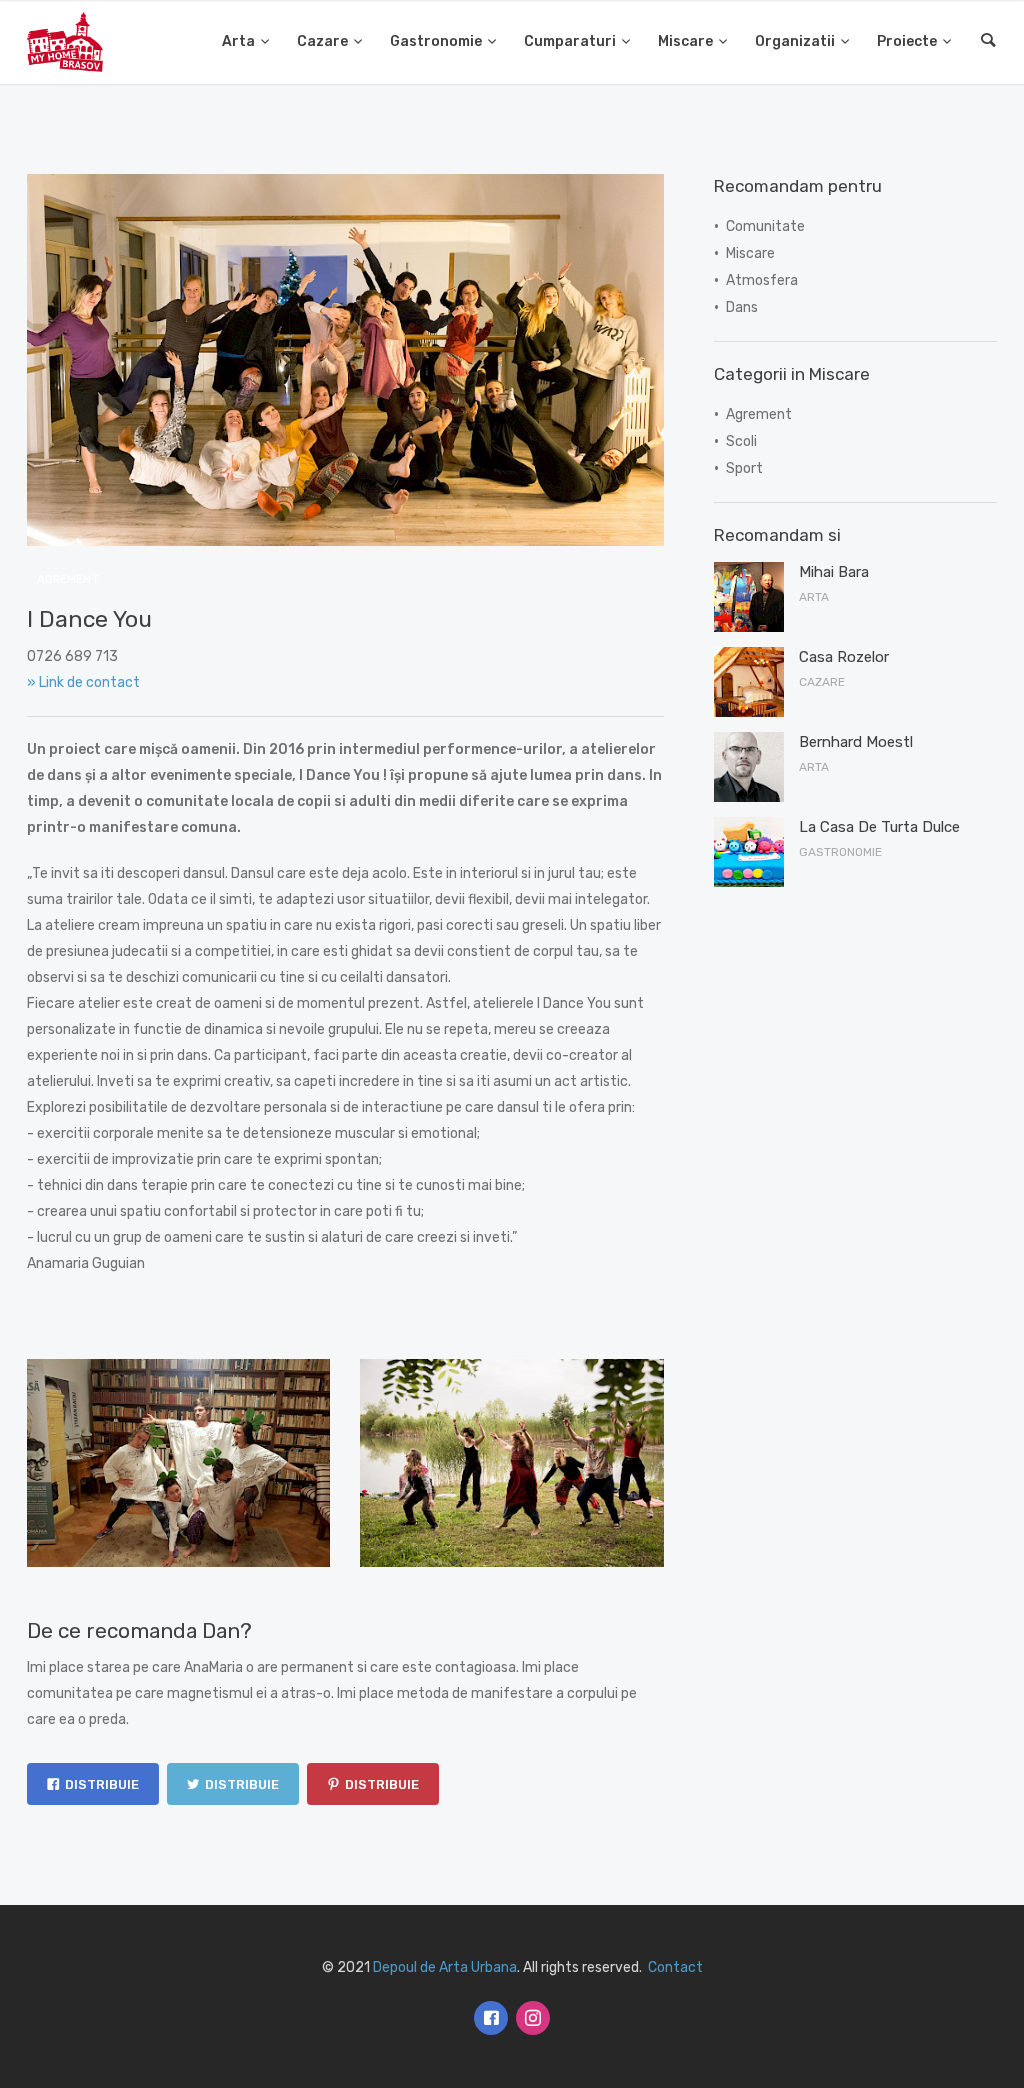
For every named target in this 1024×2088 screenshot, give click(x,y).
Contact (675, 1967)
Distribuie (102, 1784)
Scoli (741, 441)
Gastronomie (436, 41)
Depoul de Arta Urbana (445, 1967)
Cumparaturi (570, 41)
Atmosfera (762, 280)
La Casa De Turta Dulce (879, 827)
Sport (744, 468)
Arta (238, 41)
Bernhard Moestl (856, 742)
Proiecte (907, 41)
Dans (742, 307)
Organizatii (795, 41)
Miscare (685, 41)
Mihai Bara (834, 572)
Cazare (322, 41)
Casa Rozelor (844, 657)
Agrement (68, 579)
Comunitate (765, 226)
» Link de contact (83, 682)
